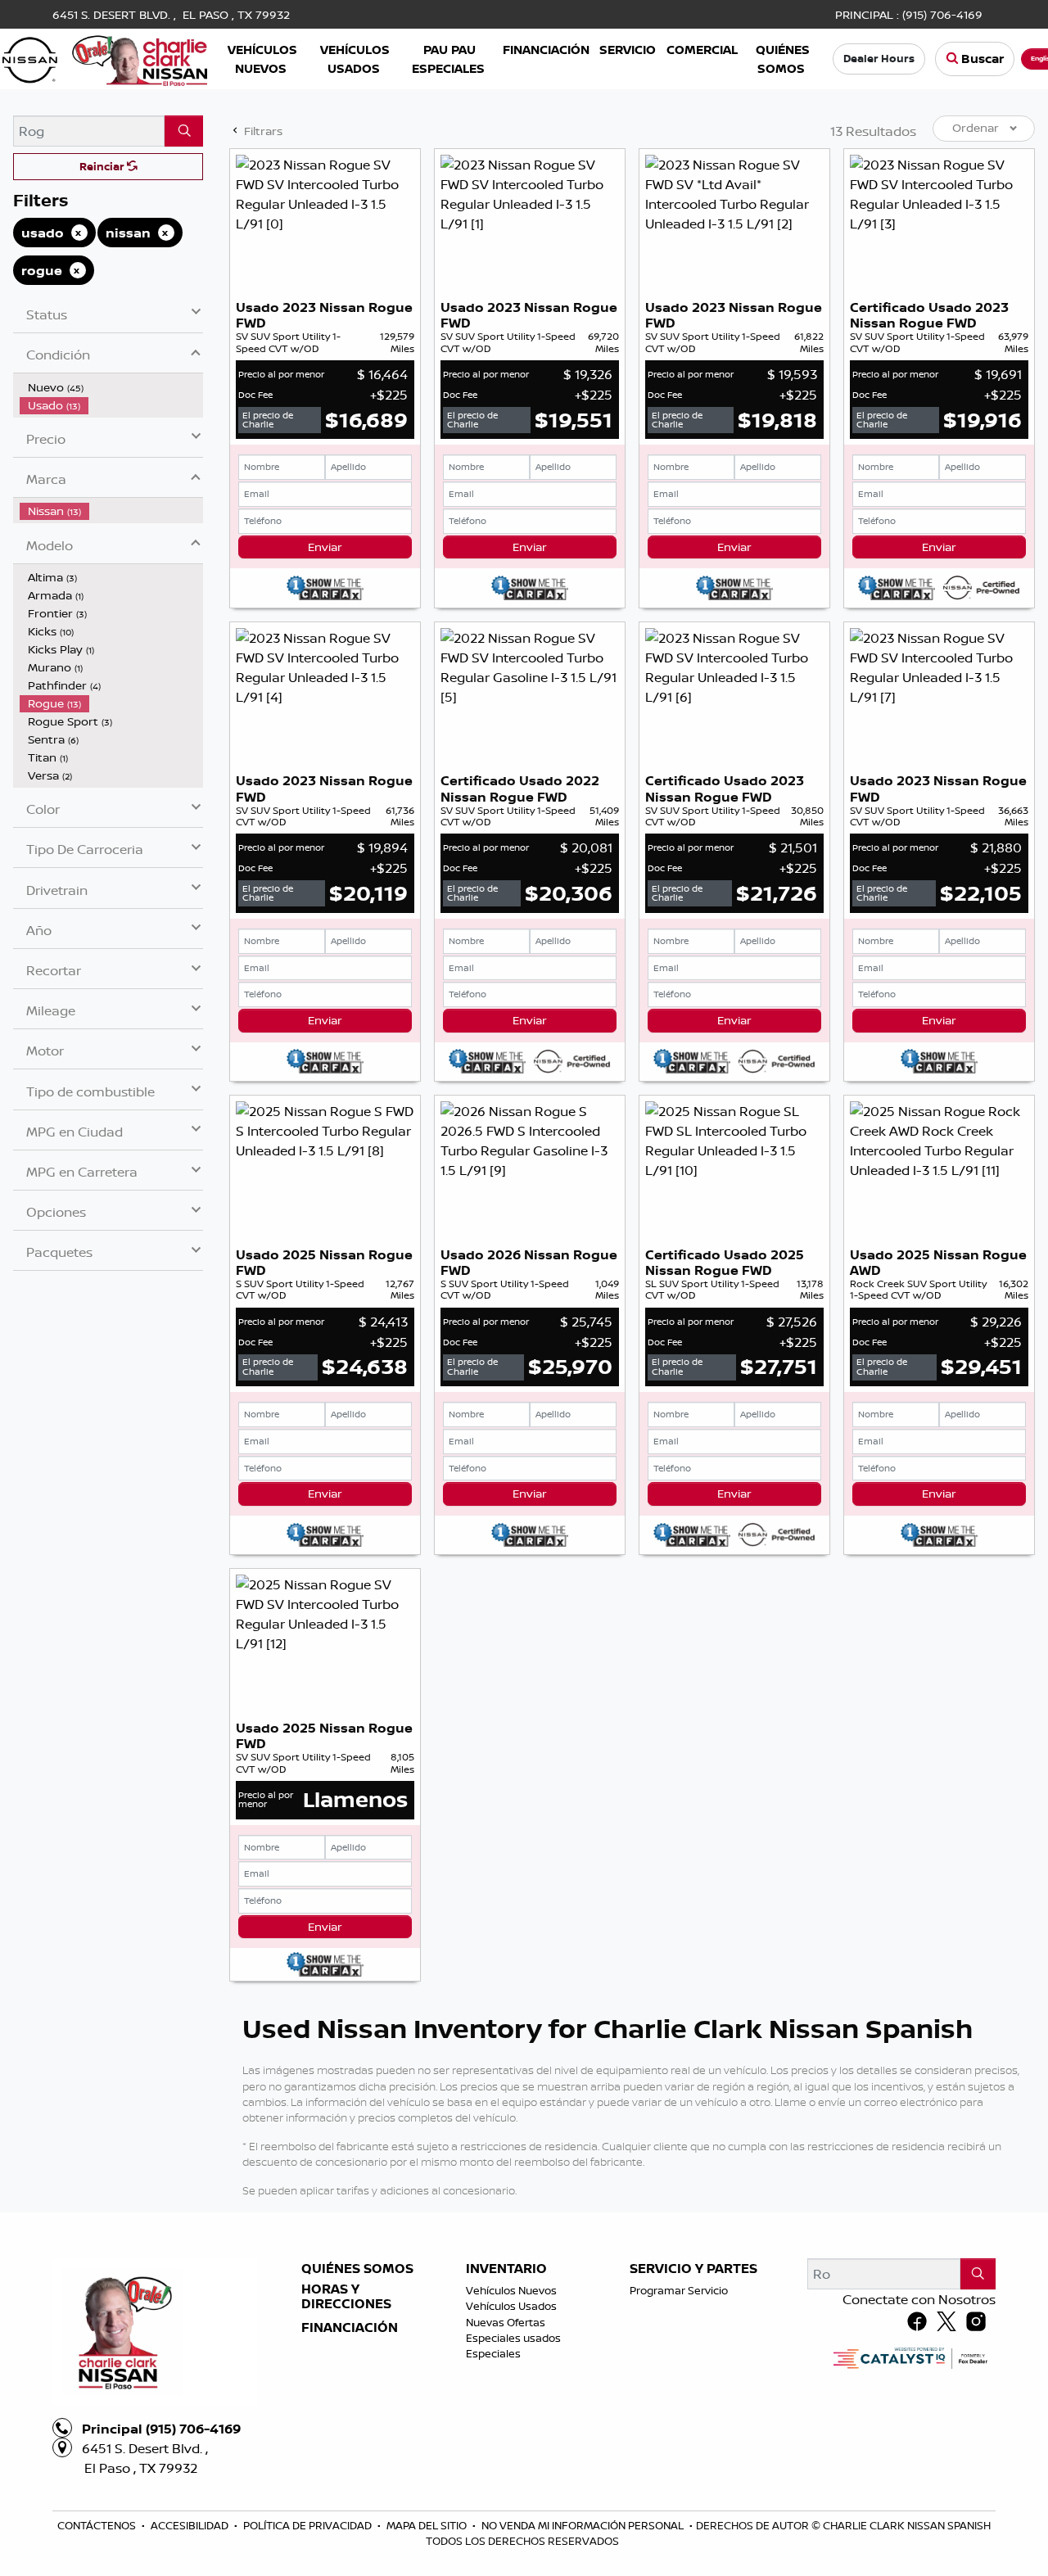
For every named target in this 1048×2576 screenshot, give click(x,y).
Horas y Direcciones (346, 2296)
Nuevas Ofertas (506, 2322)
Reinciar (103, 166)
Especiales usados (513, 2338)
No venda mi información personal (584, 2525)
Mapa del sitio (428, 2525)
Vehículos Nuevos (511, 2290)
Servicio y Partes (693, 2269)
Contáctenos (98, 2525)
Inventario (506, 2269)
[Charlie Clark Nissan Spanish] (105, 57)
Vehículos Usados (511, 2306)
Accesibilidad (191, 2525)
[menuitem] (111, 387)
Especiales (493, 2353)
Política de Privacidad (309, 2525)
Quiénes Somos (357, 2269)
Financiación (350, 2328)
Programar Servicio (679, 2290)
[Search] (184, 131)
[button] (262, 59)
